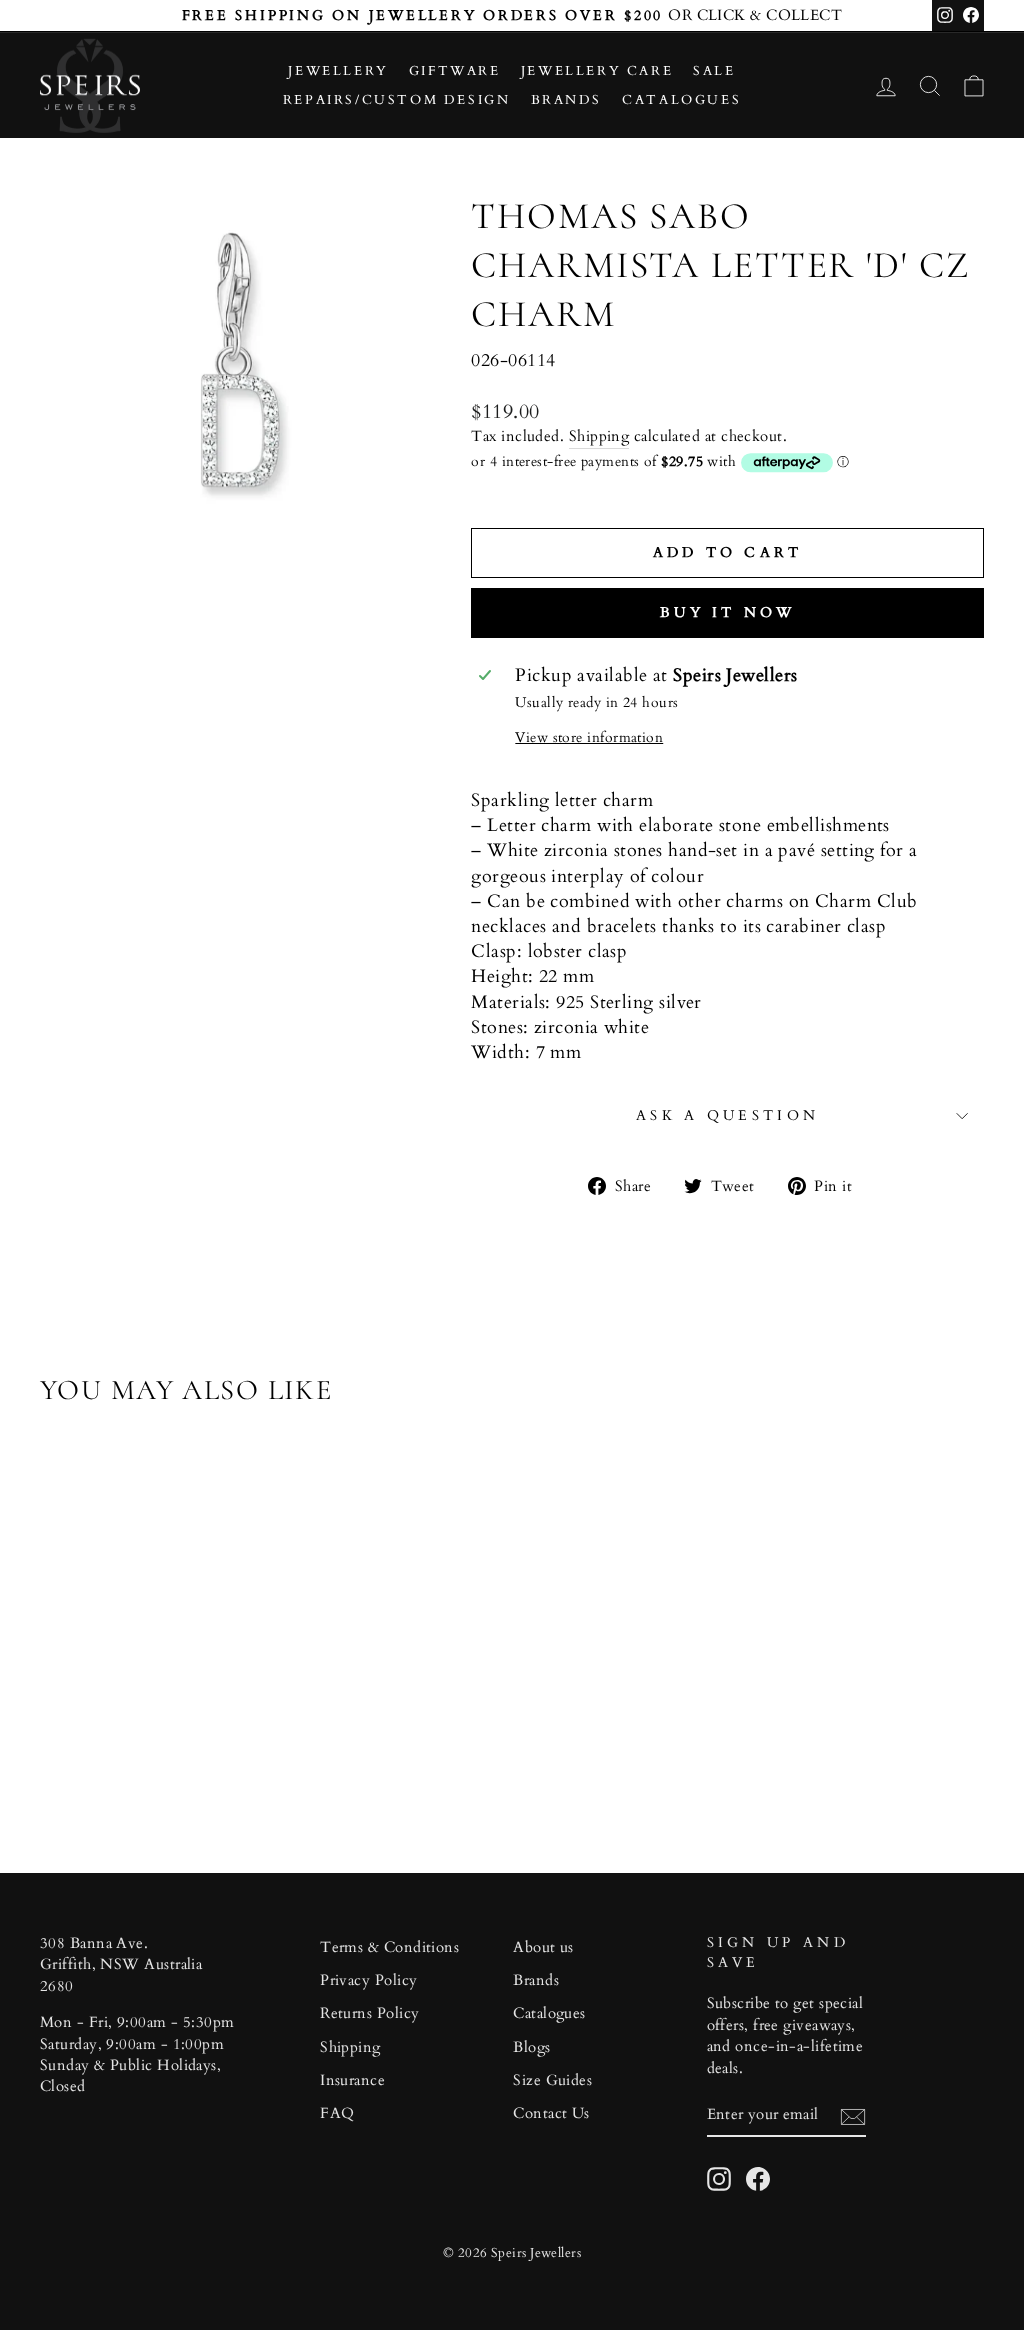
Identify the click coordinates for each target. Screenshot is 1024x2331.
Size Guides (552, 2080)
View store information (589, 737)
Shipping (599, 436)
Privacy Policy (368, 1980)
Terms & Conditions (389, 1947)
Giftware (455, 71)
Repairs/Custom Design (397, 100)
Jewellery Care (597, 71)
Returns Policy (369, 2013)
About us (543, 1947)
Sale (714, 71)
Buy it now (727, 612)
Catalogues (681, 100)
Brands (567, 100)
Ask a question (727, 1115)
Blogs (531, 2047)
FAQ (337, 2113)
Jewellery (338, 71)
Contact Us (551, 2113)
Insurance (352, 2080)
